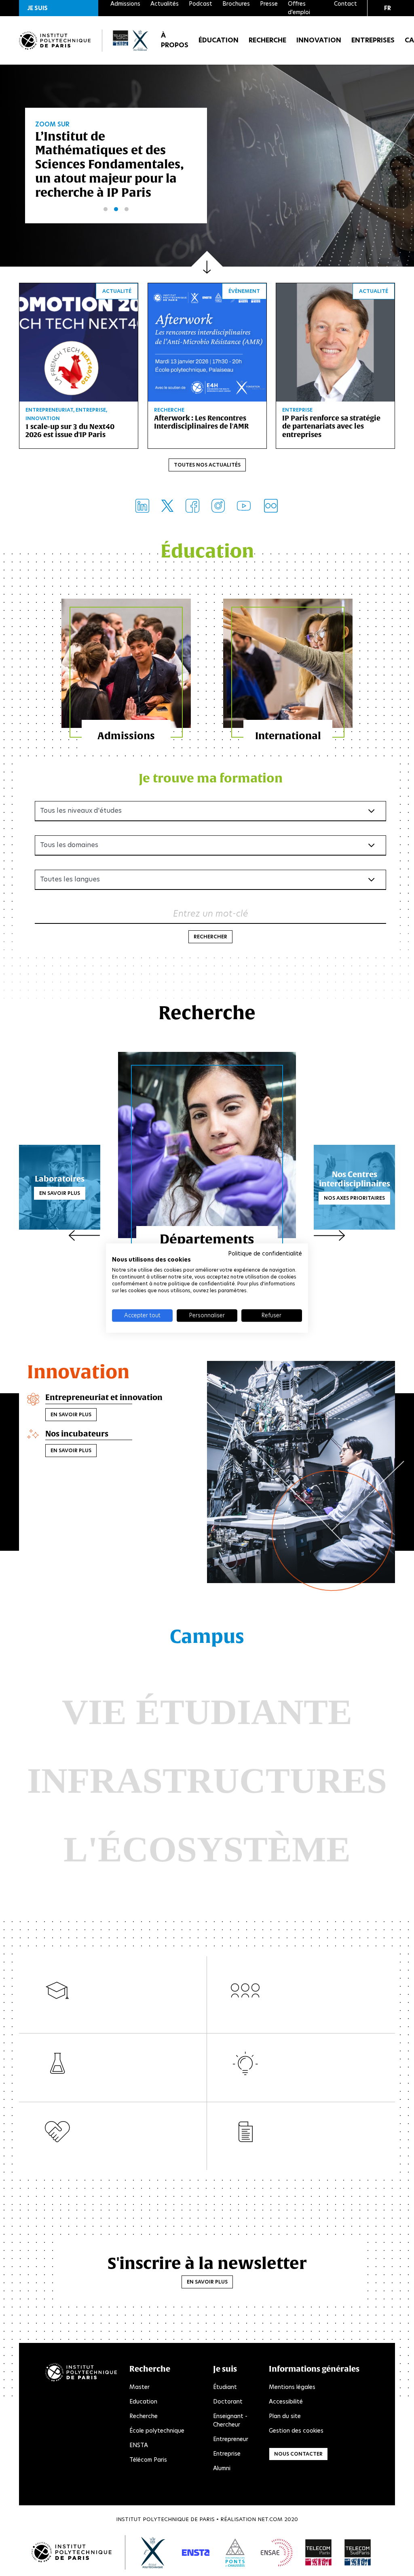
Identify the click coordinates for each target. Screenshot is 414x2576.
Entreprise (227, 2454)
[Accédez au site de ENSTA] (196, 2553)
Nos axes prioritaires (354, 1198)
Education (143, 2401)
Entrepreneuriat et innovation (104, 1397)
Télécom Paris (148, 2460)
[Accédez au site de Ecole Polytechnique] (153, 2553)
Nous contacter (298, 2454)
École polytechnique (157, 2431)
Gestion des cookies (296, 2431)
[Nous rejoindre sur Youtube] (244, 506)
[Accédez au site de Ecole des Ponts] (235, 2553)
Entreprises (373, 40)
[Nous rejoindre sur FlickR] (271, 506)
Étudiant (225, 2387)
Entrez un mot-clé (211, 914)
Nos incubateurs (77, 1434)
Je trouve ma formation (211, 778)
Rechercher (210, 937)
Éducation (219, 40)
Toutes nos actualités (207, 465)
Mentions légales (292, 2387)
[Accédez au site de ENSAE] (277, 2553)
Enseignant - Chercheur (230, 2420)
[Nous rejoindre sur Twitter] (167, 506)
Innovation (319, 40)
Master (139, 2387)
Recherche (267, 40)
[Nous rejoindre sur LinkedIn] (142, 506)
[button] (59, 8)
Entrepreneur (231, 2439)
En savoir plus (60, 1193)
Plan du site (285, 2416)
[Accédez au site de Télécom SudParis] (358, 2553)
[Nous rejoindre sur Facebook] (192, 506)
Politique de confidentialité (265, 1253)
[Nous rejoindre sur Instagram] (218, 506)
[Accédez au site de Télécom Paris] (319, 2553)
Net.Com (270, 2519)
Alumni (222, 2468)
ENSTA (139, 2445)
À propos (175, 40)
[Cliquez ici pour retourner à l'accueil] (55, 41)
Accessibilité (286, 2401)
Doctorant (228, 2401)
